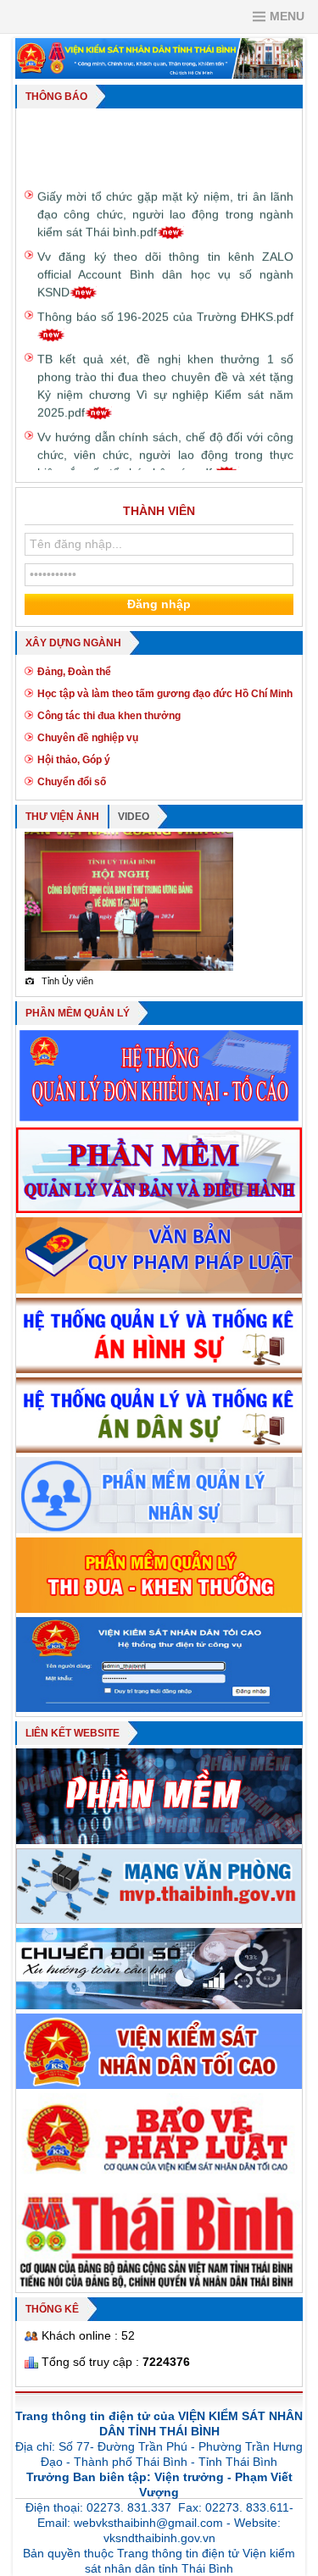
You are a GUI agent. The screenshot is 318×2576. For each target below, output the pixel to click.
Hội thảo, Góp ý (74, 760)
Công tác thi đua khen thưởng (109, 716)
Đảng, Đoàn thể (74, 672)
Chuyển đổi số (72, 782)
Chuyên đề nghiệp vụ (88, 738)
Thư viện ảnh (62, 817)
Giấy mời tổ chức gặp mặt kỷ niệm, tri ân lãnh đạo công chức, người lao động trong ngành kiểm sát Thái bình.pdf (165, 201)
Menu (287, 16)
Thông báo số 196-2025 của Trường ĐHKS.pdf (165, 303)
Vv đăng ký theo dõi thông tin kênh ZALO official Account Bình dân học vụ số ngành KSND (165, 261)
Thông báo (56, 97)
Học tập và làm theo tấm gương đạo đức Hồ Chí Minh (165, 694)
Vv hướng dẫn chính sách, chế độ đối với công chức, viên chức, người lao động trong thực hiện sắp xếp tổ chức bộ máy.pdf (165, 441)
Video (134, 817)
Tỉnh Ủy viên (59, 981)
